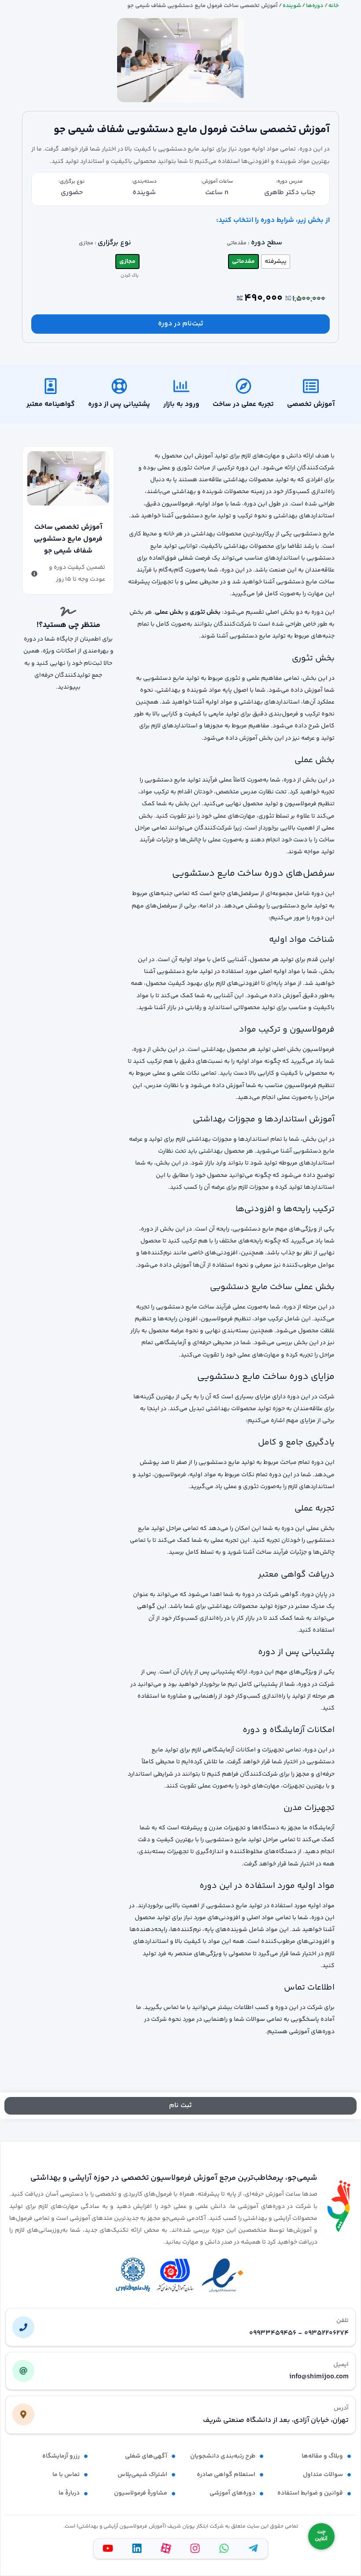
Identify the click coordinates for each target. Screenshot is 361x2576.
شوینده (292, 6)
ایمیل (341, 2365)
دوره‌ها (315, 6)
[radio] (276, 262)
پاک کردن (130, 276)
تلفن (343, 2321)
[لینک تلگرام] (253, 2548)
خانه (334, 6)
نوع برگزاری (114, 243)
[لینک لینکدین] (137, 2548)
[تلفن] (23, 2327)
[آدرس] (23, 2414)
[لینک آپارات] (166, 2548)
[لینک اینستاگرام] (195, 2548)
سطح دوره (267, 243)
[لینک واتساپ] (224, 2548)
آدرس (341, 2408)
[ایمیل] (23, 2371)
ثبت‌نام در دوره (181, 324)
